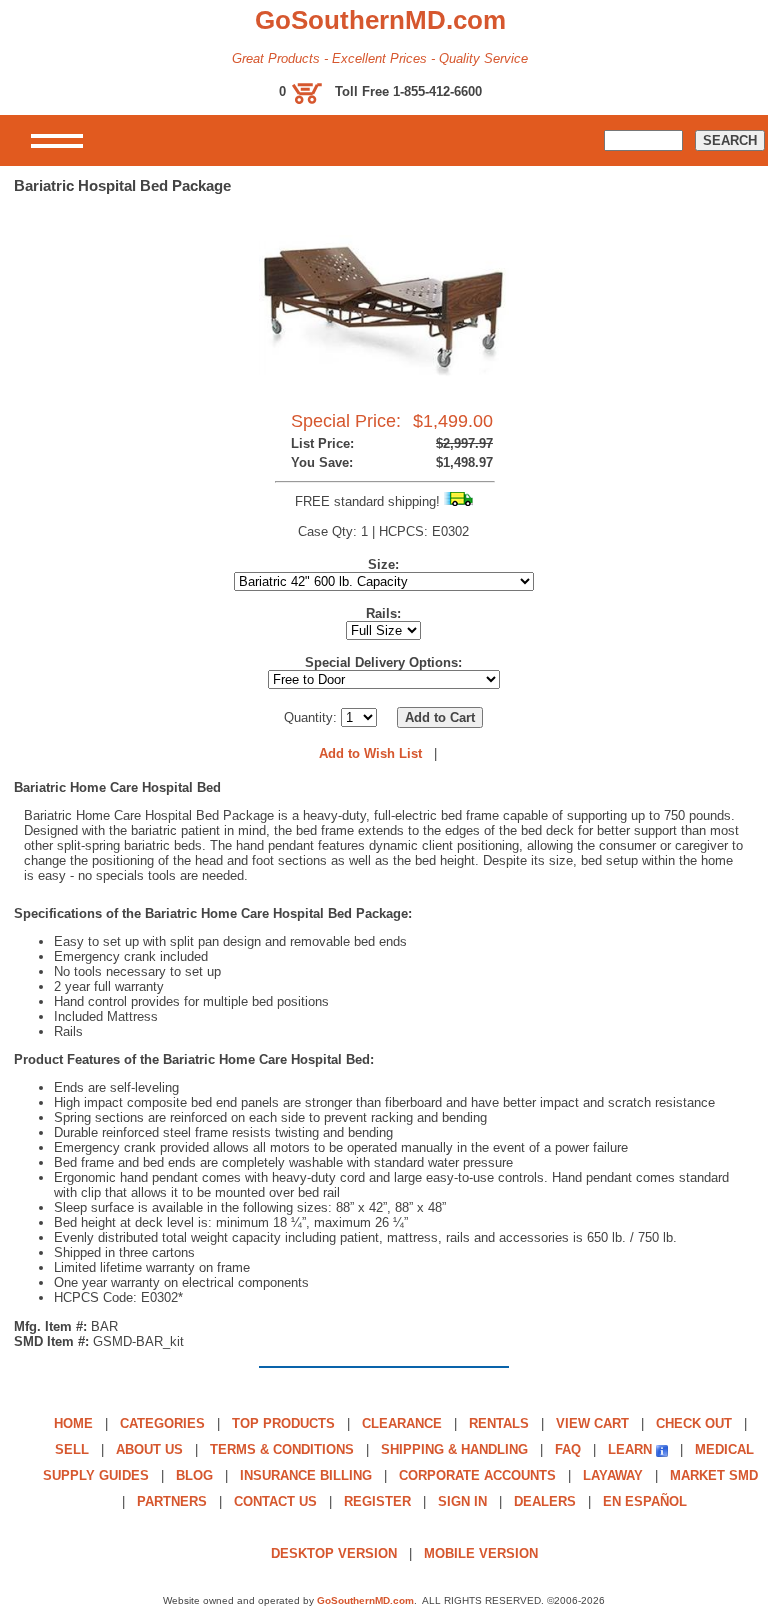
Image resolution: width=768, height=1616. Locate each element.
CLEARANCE (402, 1423)
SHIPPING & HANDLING (454, 1449)
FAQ (568, 1449)
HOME (73, 1423)
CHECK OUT (694, 1423)
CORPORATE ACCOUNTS (477, 1475)
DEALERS (545, 1501)
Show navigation (57, 140)
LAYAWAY (613, 1475)
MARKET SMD (714, 1475)
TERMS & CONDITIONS (282, 1449)
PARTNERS (172, 1501)
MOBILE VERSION (481, 1553)
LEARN (630, 1449)
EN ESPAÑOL (645, 1501)
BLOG (194, 1475)
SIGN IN (462, 1501)
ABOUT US (149, 1449)
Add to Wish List (370, 753)
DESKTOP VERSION (334, 1553)
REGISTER (377, 1501)
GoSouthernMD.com (365, 1600)
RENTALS (499, 1423)
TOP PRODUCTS (283, 1423)
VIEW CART (592, 1423)
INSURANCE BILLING (306, 1475)
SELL (72, 1449)
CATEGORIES (162, 1423)
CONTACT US (275, 1501)
